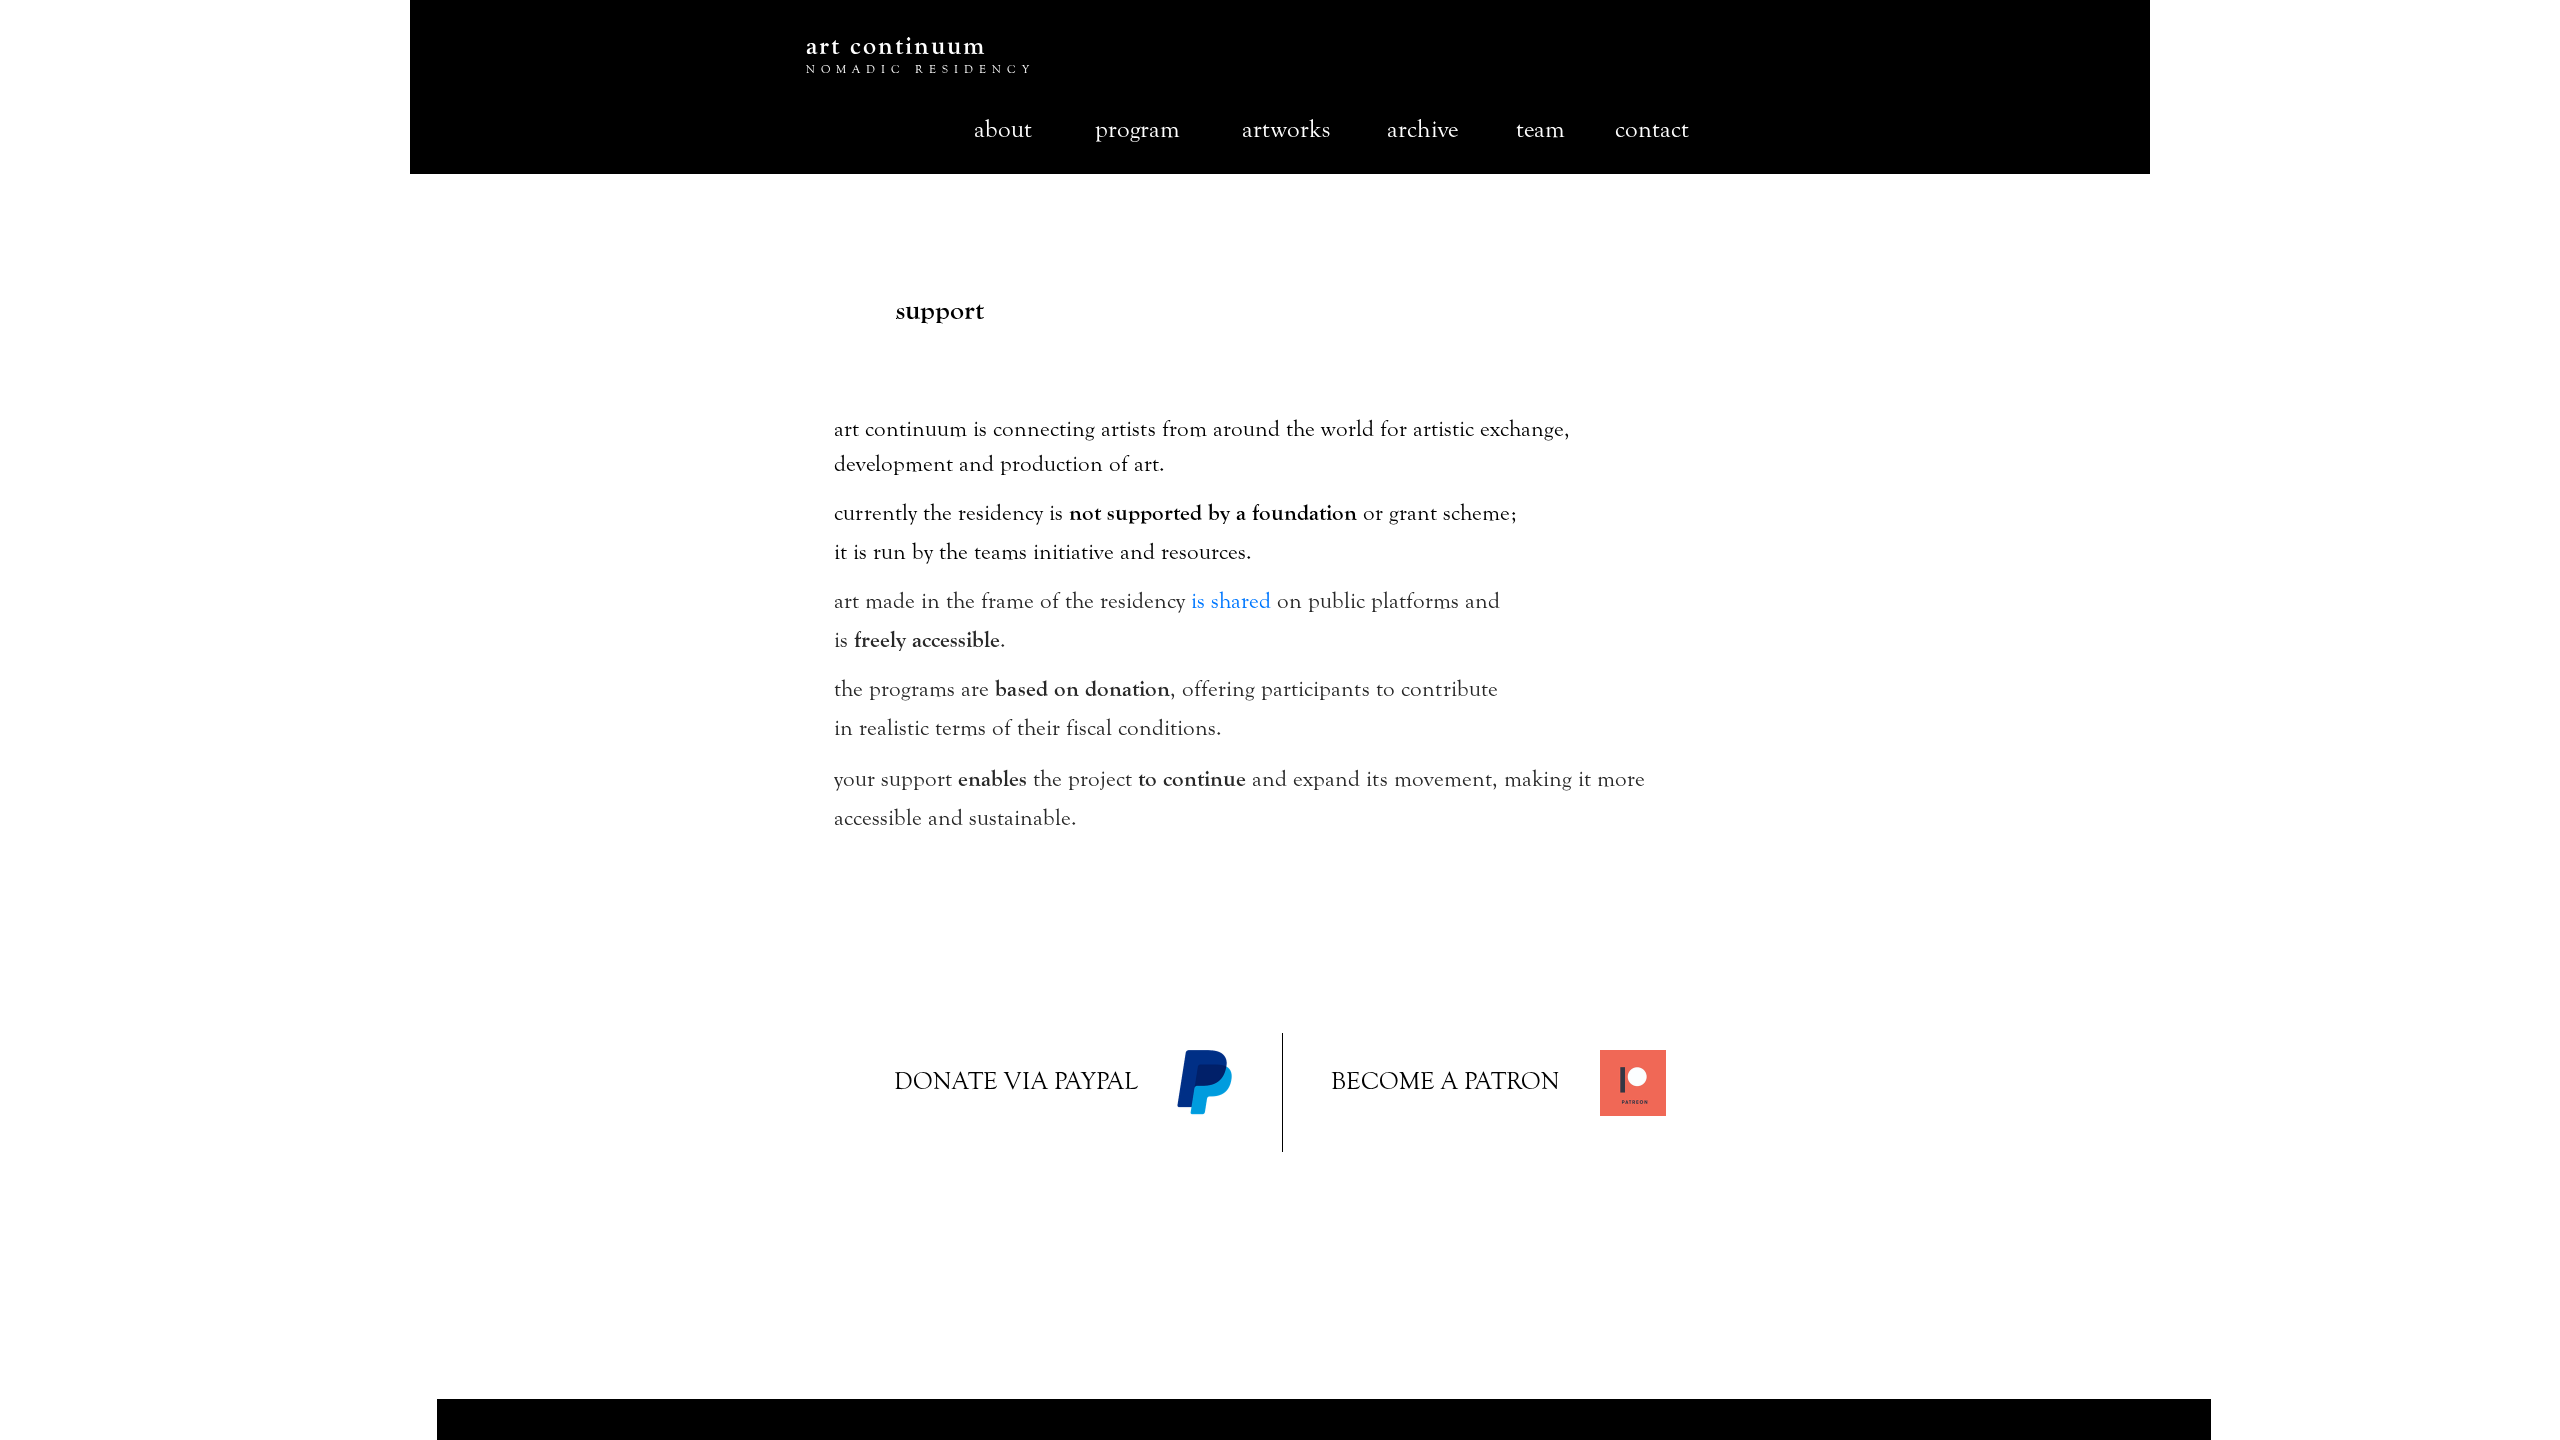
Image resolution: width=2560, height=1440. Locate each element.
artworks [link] (1286, 129)
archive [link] (1422, 129)
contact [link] (1652, 129)
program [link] (1137, 129)
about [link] (1003, 129)
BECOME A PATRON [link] (1445, 1081)
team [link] (1540, 129)
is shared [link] (1231, 601)
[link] (1019, 1082)
